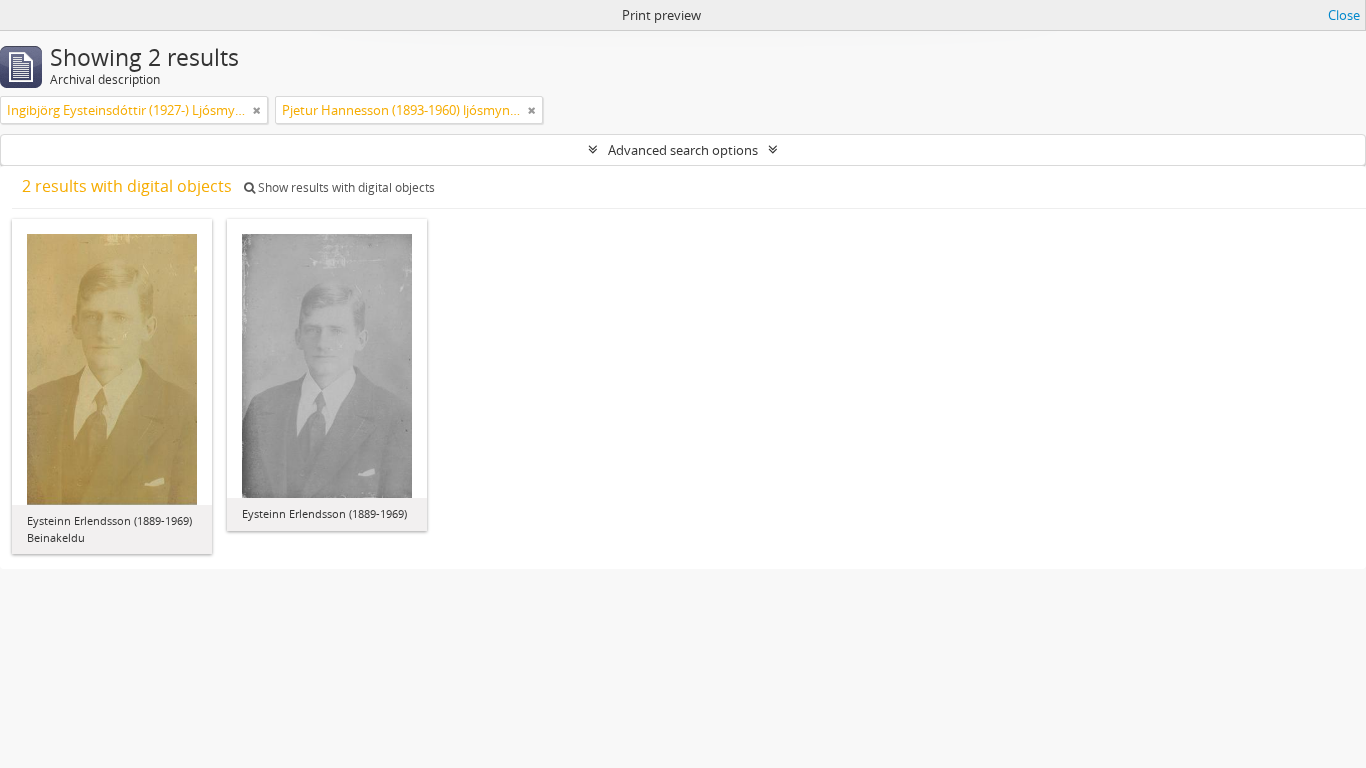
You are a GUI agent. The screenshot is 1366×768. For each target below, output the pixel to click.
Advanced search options (683, 150)
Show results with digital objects (345, 187)
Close (1344, 15)
